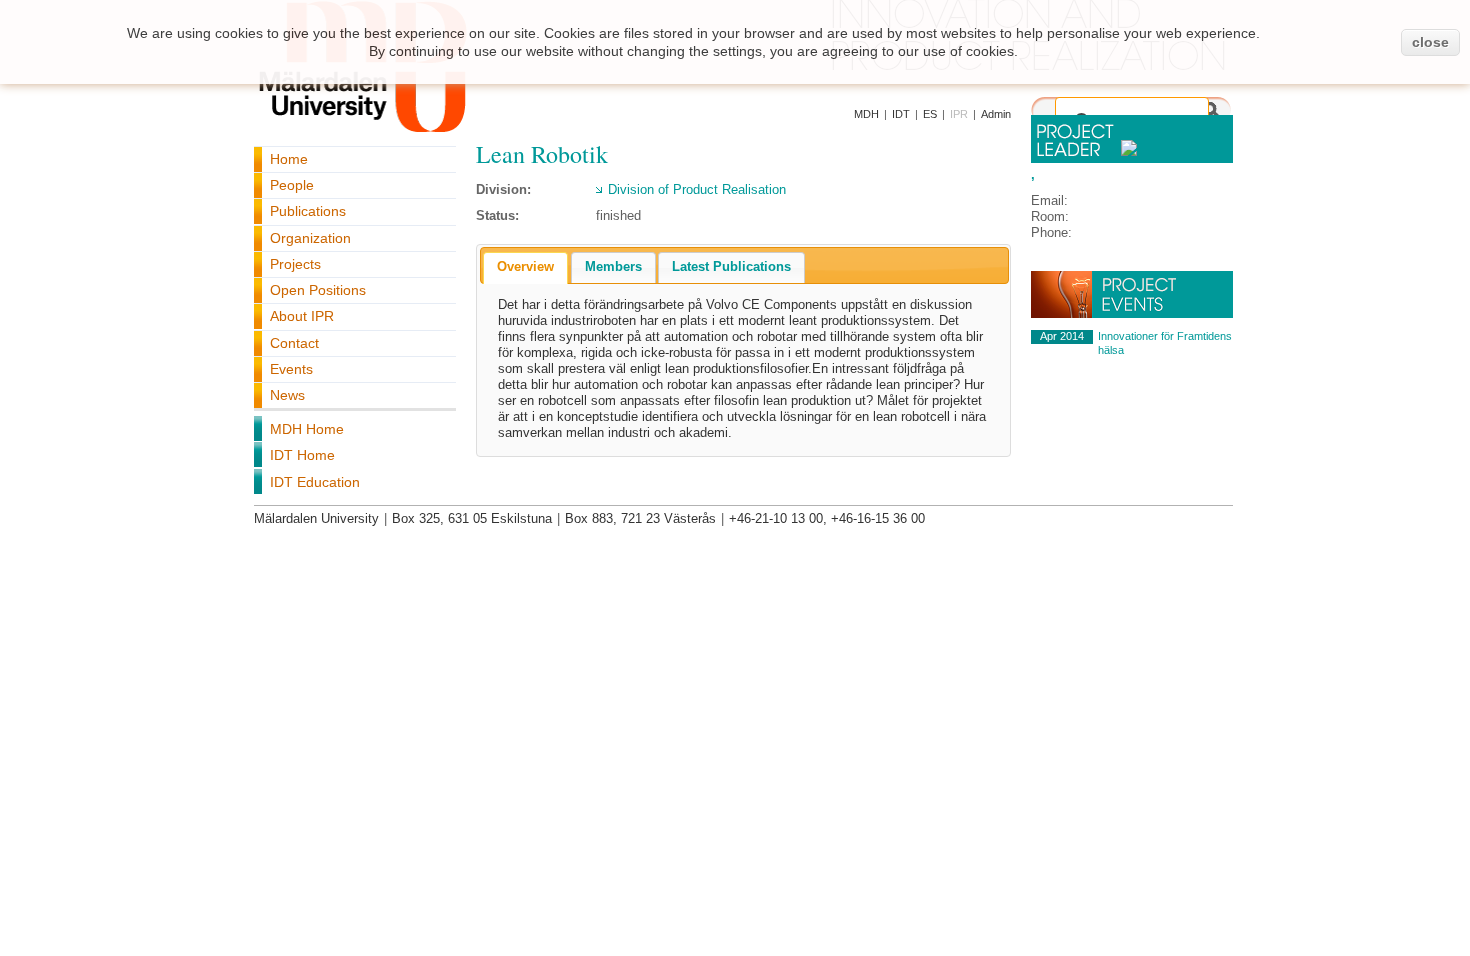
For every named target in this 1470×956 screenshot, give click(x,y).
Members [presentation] (613, 266)
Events (291, 369)
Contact (294, 343)
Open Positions (318, 290)
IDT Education (315, 482)
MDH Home (307, 429)
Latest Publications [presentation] (731, 266)
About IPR (302, 316)
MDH (866, 114)
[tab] (525, 268)
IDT (901, 114)
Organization (310, 238)
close (1430, 42)
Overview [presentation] (525, 266)
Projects (295, 264)
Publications (308, 211)
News (287, 395)
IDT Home (302, 455)
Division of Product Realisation (697, 189)
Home (289, 159)
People (292, 185)
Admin (996, 114)
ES (930, 114)
